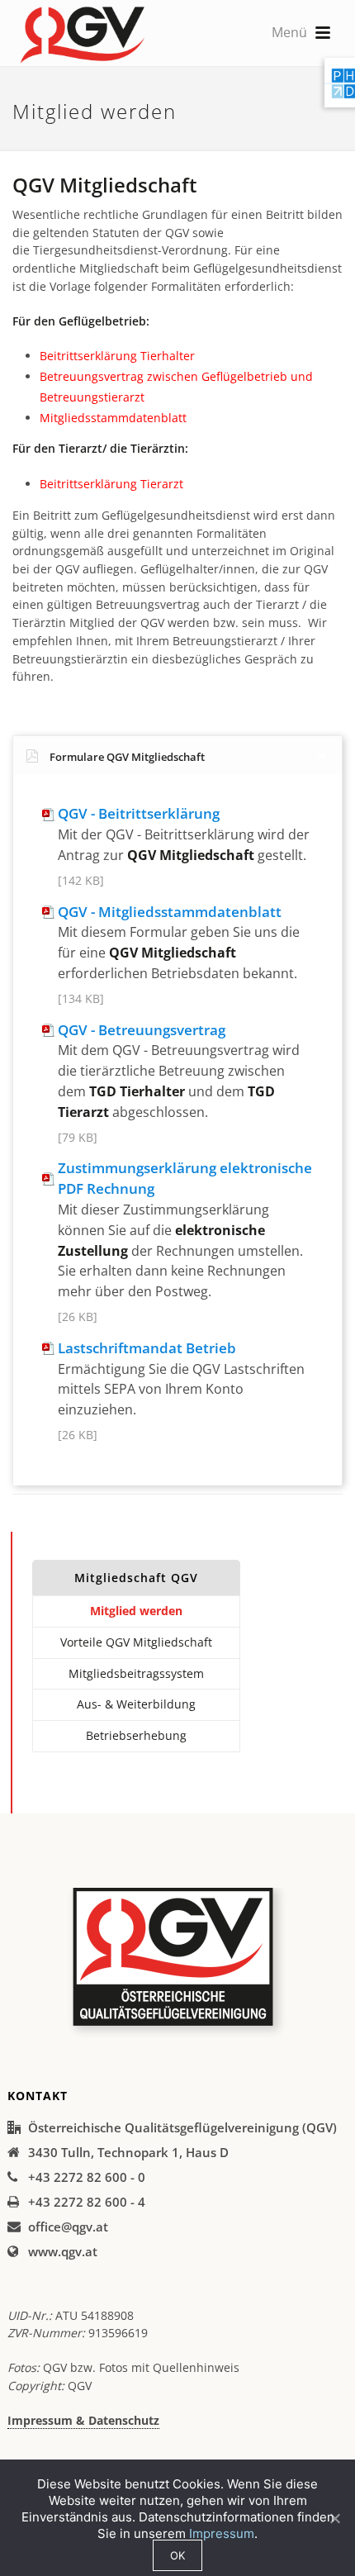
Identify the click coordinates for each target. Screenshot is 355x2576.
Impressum (222, 2533)
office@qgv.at (68, 2227)
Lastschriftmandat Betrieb (147, 1348)
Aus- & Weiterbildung (136, 1704)
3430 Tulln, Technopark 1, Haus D (128, 2152)
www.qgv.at (63, 2251)
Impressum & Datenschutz (83, 2420)
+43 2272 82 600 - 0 (87, 2177)
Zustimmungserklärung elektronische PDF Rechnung (185, 1178)
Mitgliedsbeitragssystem (136, 1673)
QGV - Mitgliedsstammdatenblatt (170, 912)
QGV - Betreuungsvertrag (142, 1030)
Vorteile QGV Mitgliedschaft (136, 1642)
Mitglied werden (136, 1611)
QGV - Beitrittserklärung (139, 813)
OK (177, 2555)
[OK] (334, 2518)
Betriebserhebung (136, 1735)
